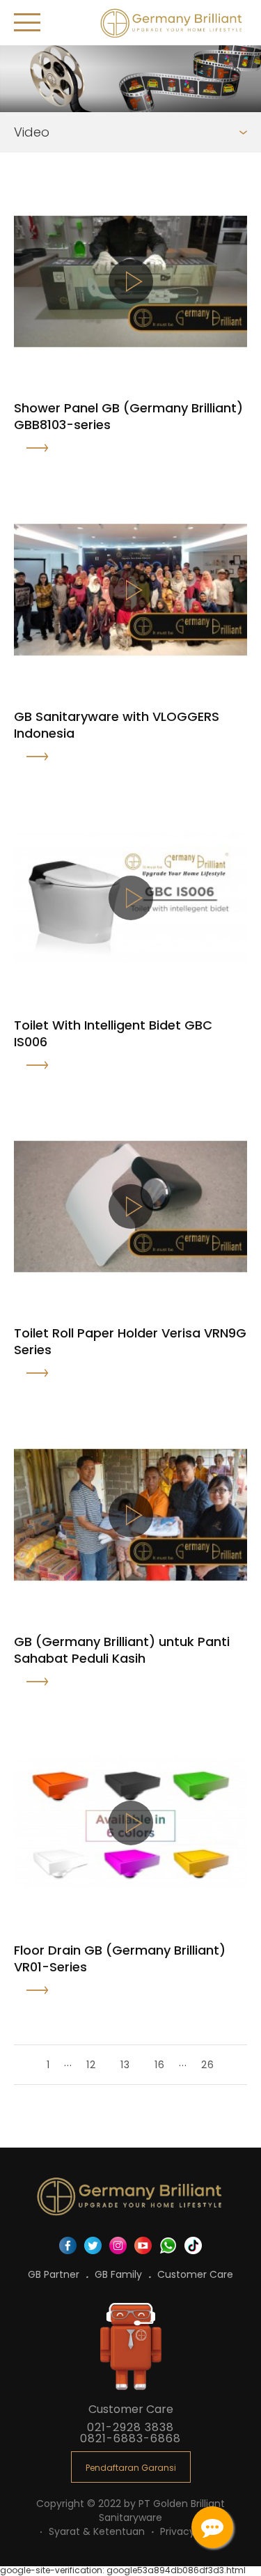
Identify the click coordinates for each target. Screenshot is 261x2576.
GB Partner (55, 2274)
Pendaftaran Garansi (131, 2468)
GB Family (120, 2274)
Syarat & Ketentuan (98, 2531)
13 (125, 2065)
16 (160, 2065)
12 (91, 2065)
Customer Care (195, 2274)
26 (208, 2065)
